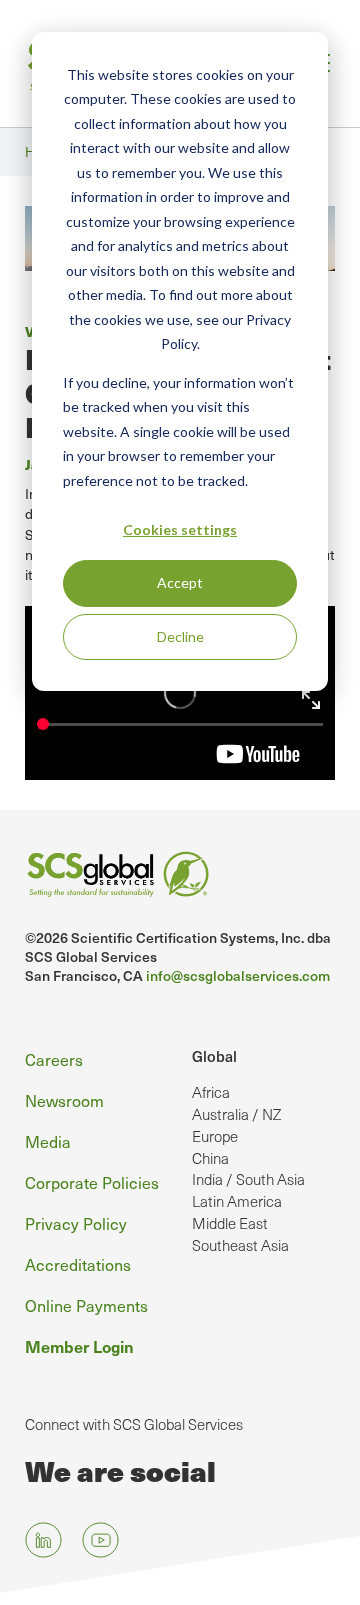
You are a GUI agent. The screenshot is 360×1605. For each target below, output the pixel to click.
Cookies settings (180, 529)
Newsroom (64, 1100)
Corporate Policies (92, 1182)
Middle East (230, 1223)
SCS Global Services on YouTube (100, 1540)
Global (214, 1056)
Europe (215, 1136)
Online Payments (86, 1305)
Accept (180, 582)
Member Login (79, 1346)
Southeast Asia (240, 1245)
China (210, 1158)
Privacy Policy (76, 1223)
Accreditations (78, 1264)
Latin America (237, 1201)
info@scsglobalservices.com (238, 975)
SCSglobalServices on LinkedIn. (43, 1540)
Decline (180, 636)
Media (48, 1141)
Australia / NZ (236, 1114)
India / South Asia (248, 1179)
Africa (211, 1092)
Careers (54, 1059)
